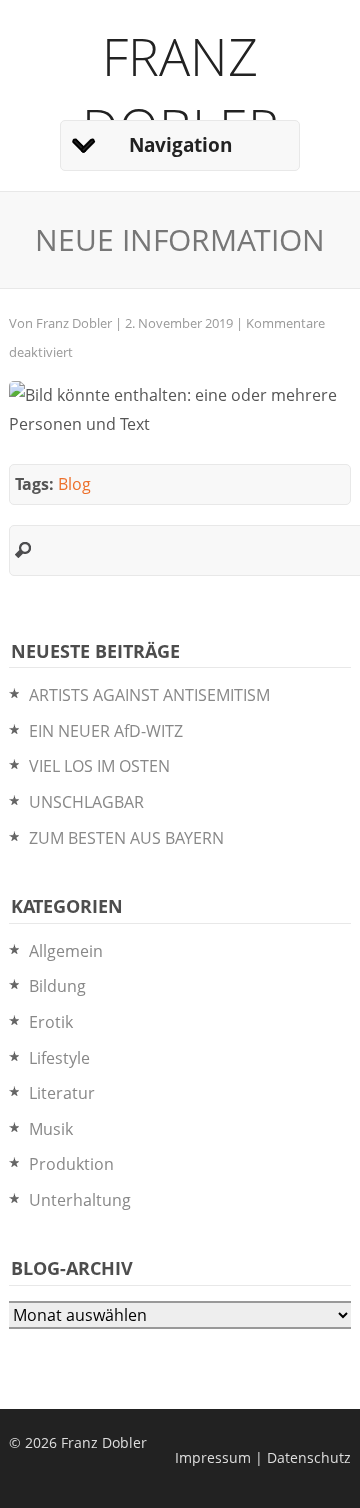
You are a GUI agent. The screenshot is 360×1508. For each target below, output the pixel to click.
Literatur (62, 1093)
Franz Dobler (180, 91)
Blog (74, 484)
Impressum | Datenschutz (263, 1457)
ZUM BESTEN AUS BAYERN (126, 838)
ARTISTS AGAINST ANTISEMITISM (149, 695)
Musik (51, 1129)
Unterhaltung (80, 1200)
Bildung (57, 986)
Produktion (71, 1164)
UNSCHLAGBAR (86, 802)
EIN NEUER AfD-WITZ (106, 731)
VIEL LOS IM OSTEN (99, 766)
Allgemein (66, 951)
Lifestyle (59, 1058)
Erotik (51, 1022)
